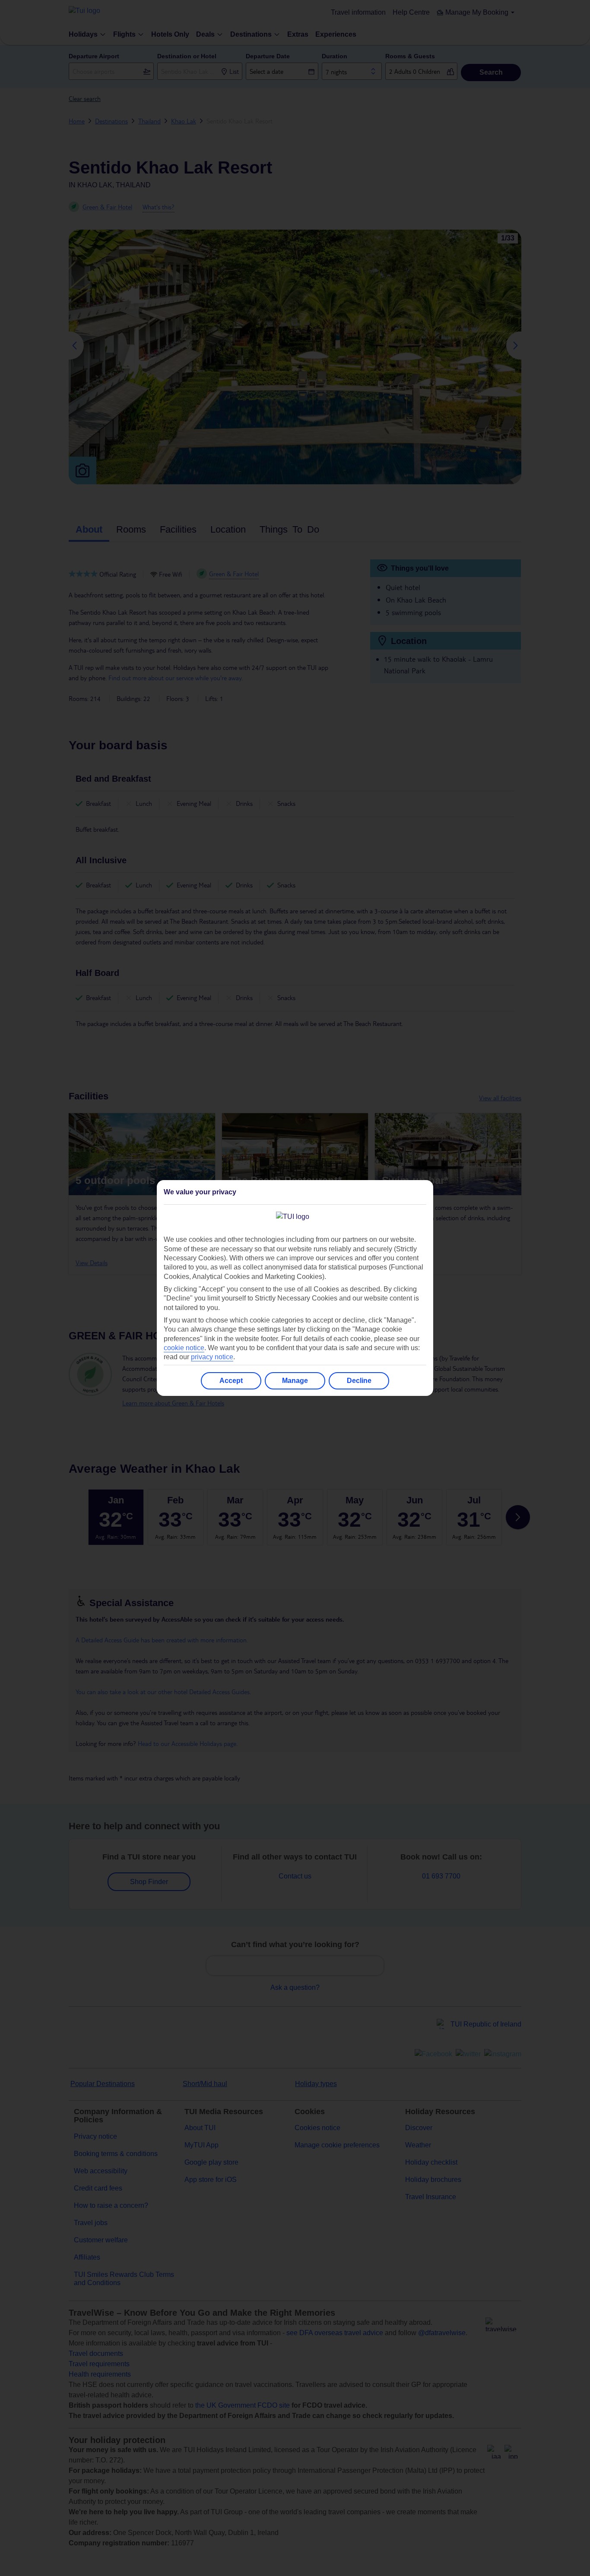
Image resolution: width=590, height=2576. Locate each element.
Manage (295, 1381)
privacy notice (212, 1357)
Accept (231, 1381)
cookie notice (184, 1348)
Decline (359, 1381)
